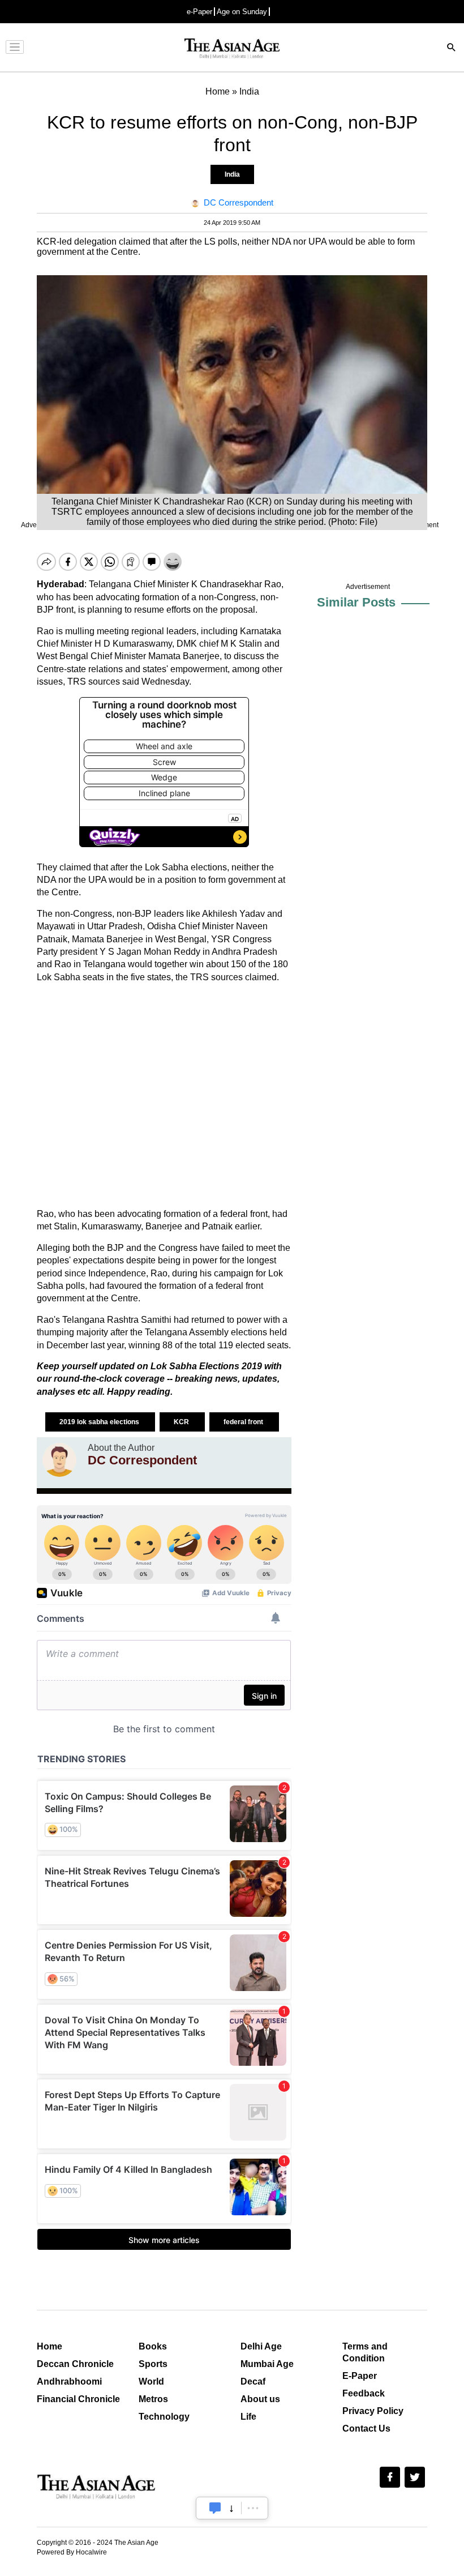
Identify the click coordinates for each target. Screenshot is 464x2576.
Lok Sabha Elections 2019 (207, 1366)
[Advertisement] (164, 1096)
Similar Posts (356, 602)
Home (50, 2346)
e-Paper (199, 12)
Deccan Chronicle (75, 2364)
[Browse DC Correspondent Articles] (59, 1460)
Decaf (253, 2381)
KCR (182, 1422)
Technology (164, 2417)
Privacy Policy (373, 2411)
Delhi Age (261, 2346)
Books (153, 2346)
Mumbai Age (267, 2364)
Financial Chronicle (78, 2399)
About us (260, 2399)
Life (248, 2417)
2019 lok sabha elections (100, 1422)
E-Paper (360, 2376)
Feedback (364, 2393)
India (232, 174)
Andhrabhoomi (69, 2381)
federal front (244, 1422)
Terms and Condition (365, 2352)
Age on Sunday (242, 12)
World (151, 2381)
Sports (153, 2364)
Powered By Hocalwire (72, 2552)
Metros (153, 2399)
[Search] (452, 48)
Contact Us (366, 2428)
